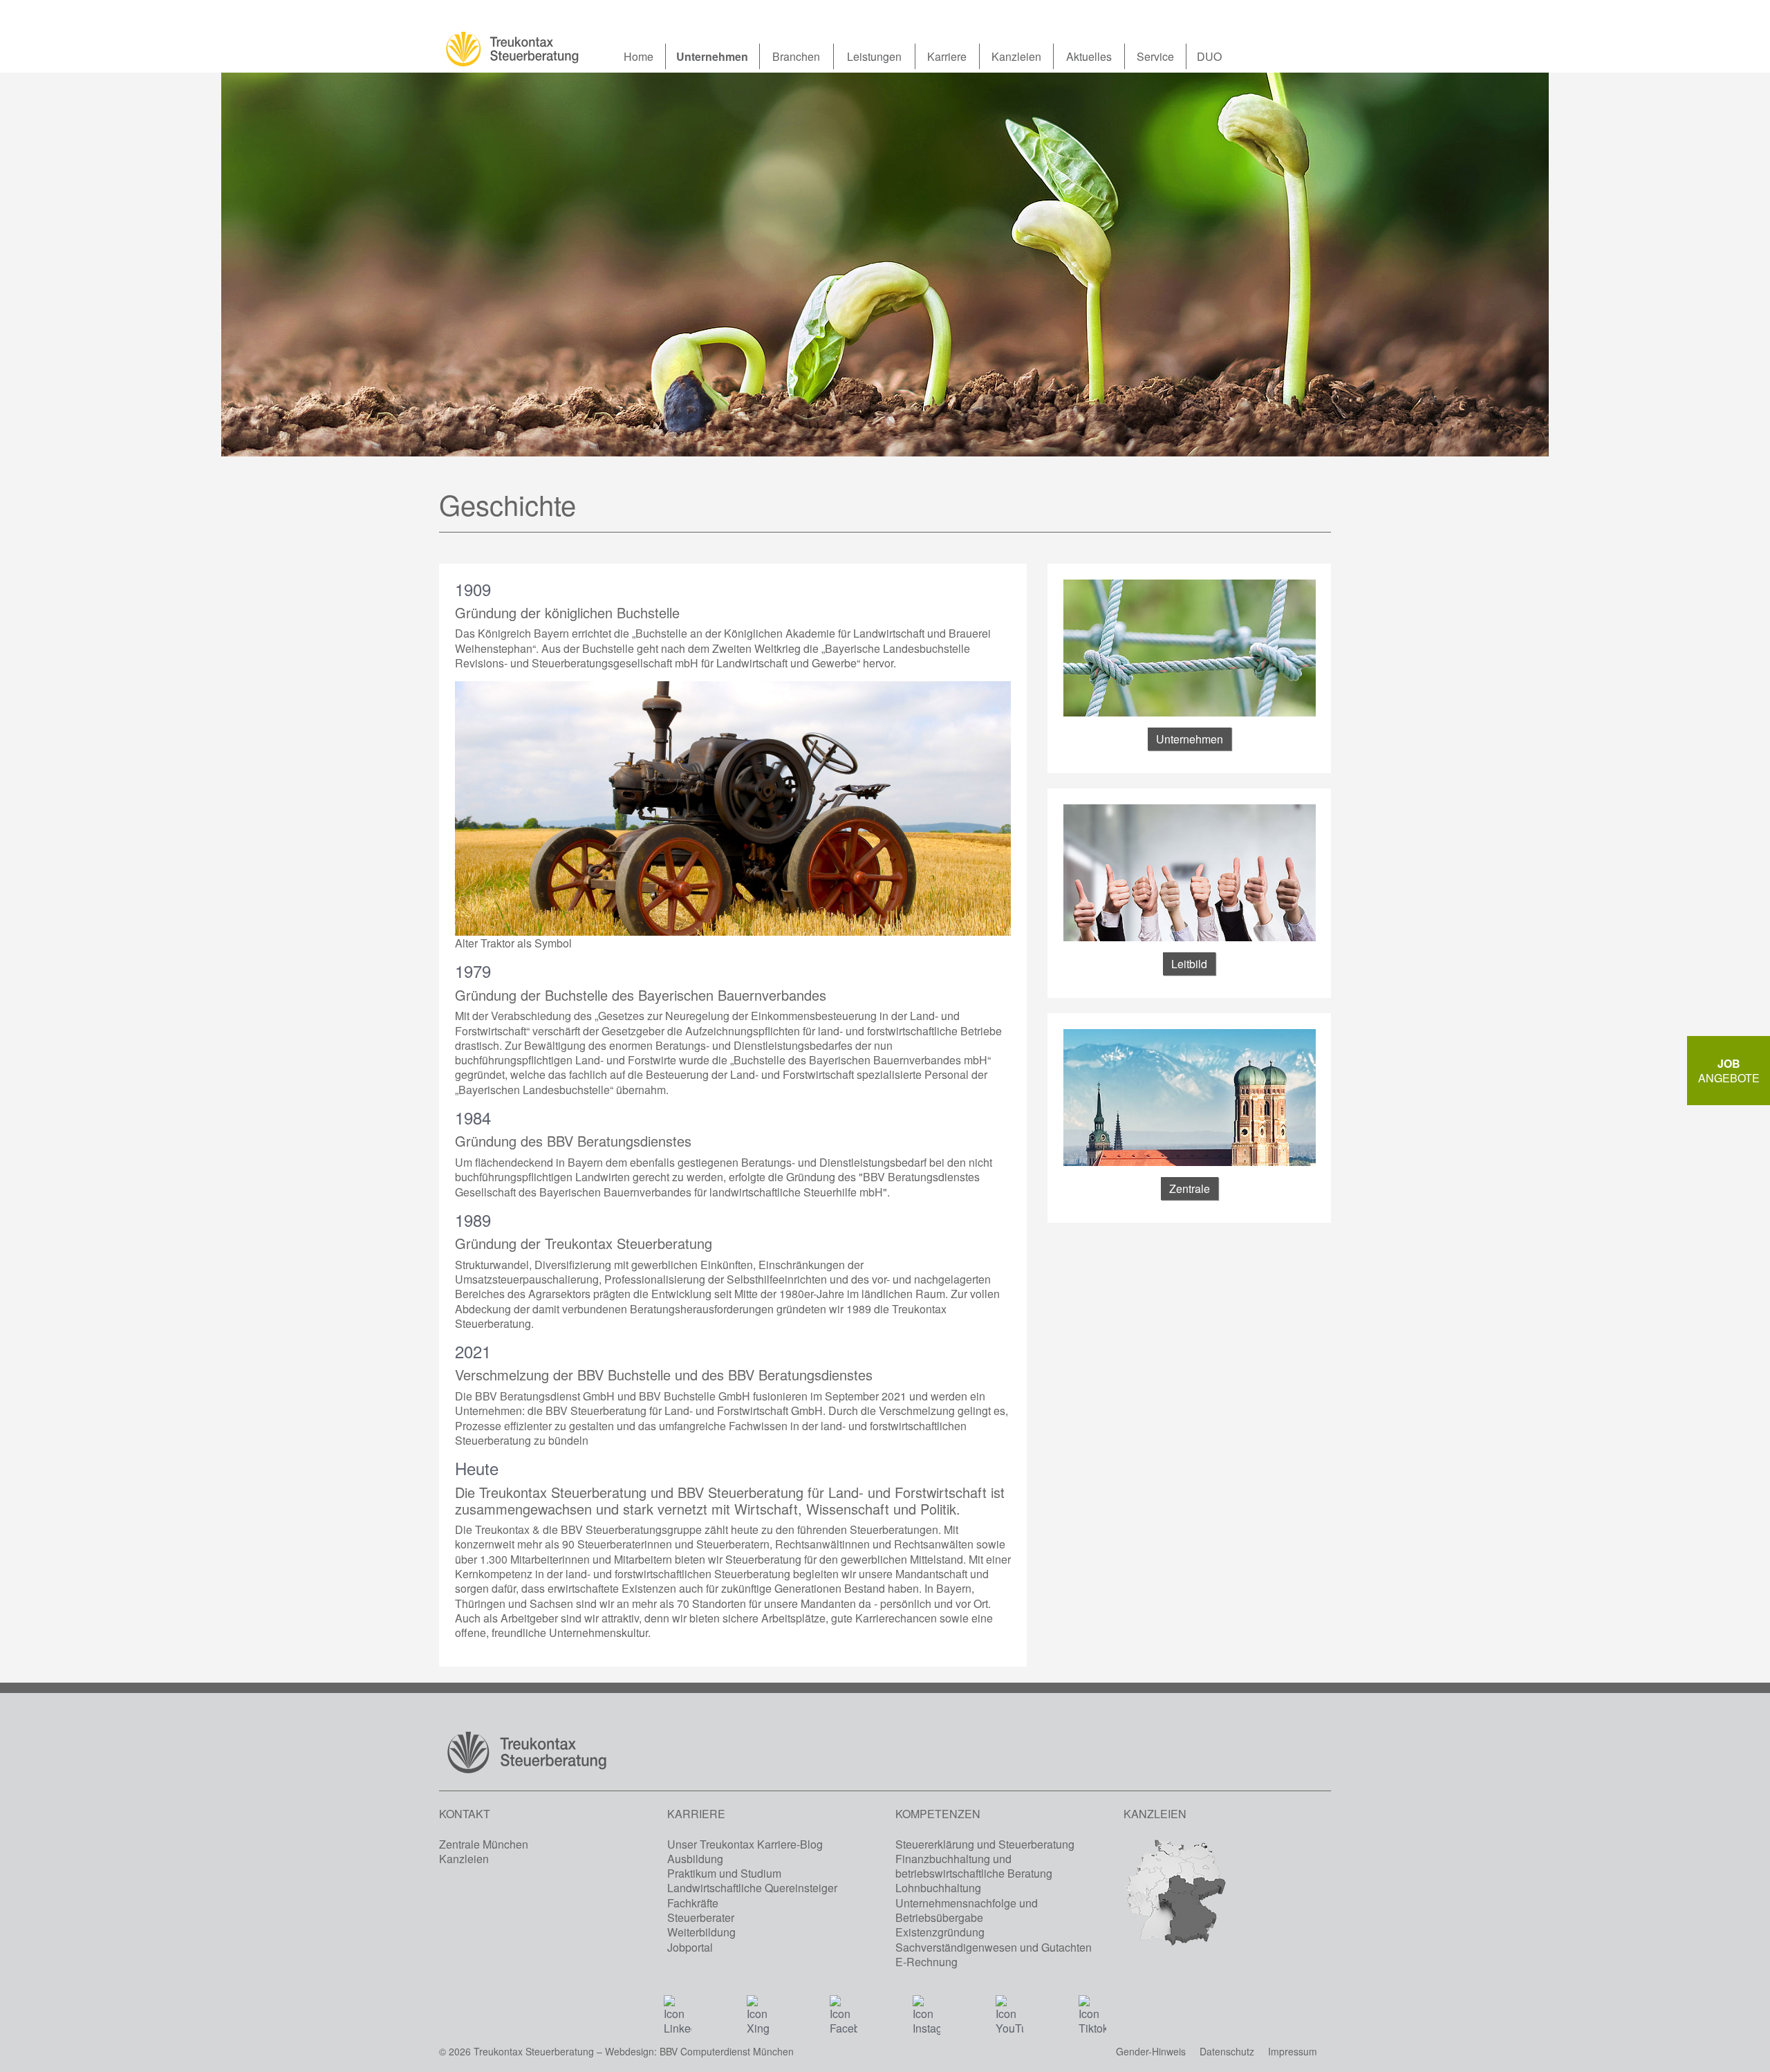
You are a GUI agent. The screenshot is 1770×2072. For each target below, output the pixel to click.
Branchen (796, 56)
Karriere (947, 56)
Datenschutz (1227, 2051)
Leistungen (874, 56)
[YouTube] (1009, 2009)
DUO (1209, 56)
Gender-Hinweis (1151, 2051)
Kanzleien (1016, 56)
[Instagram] (926, 2009)
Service (1155, 56)
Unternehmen (712, 56)
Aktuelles (1089, 56)
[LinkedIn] (678, 2009)
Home (639, 56)
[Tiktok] (1092, 2009)
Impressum (1293, 2051)
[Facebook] (844, 2009)
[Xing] (761, 2009)
